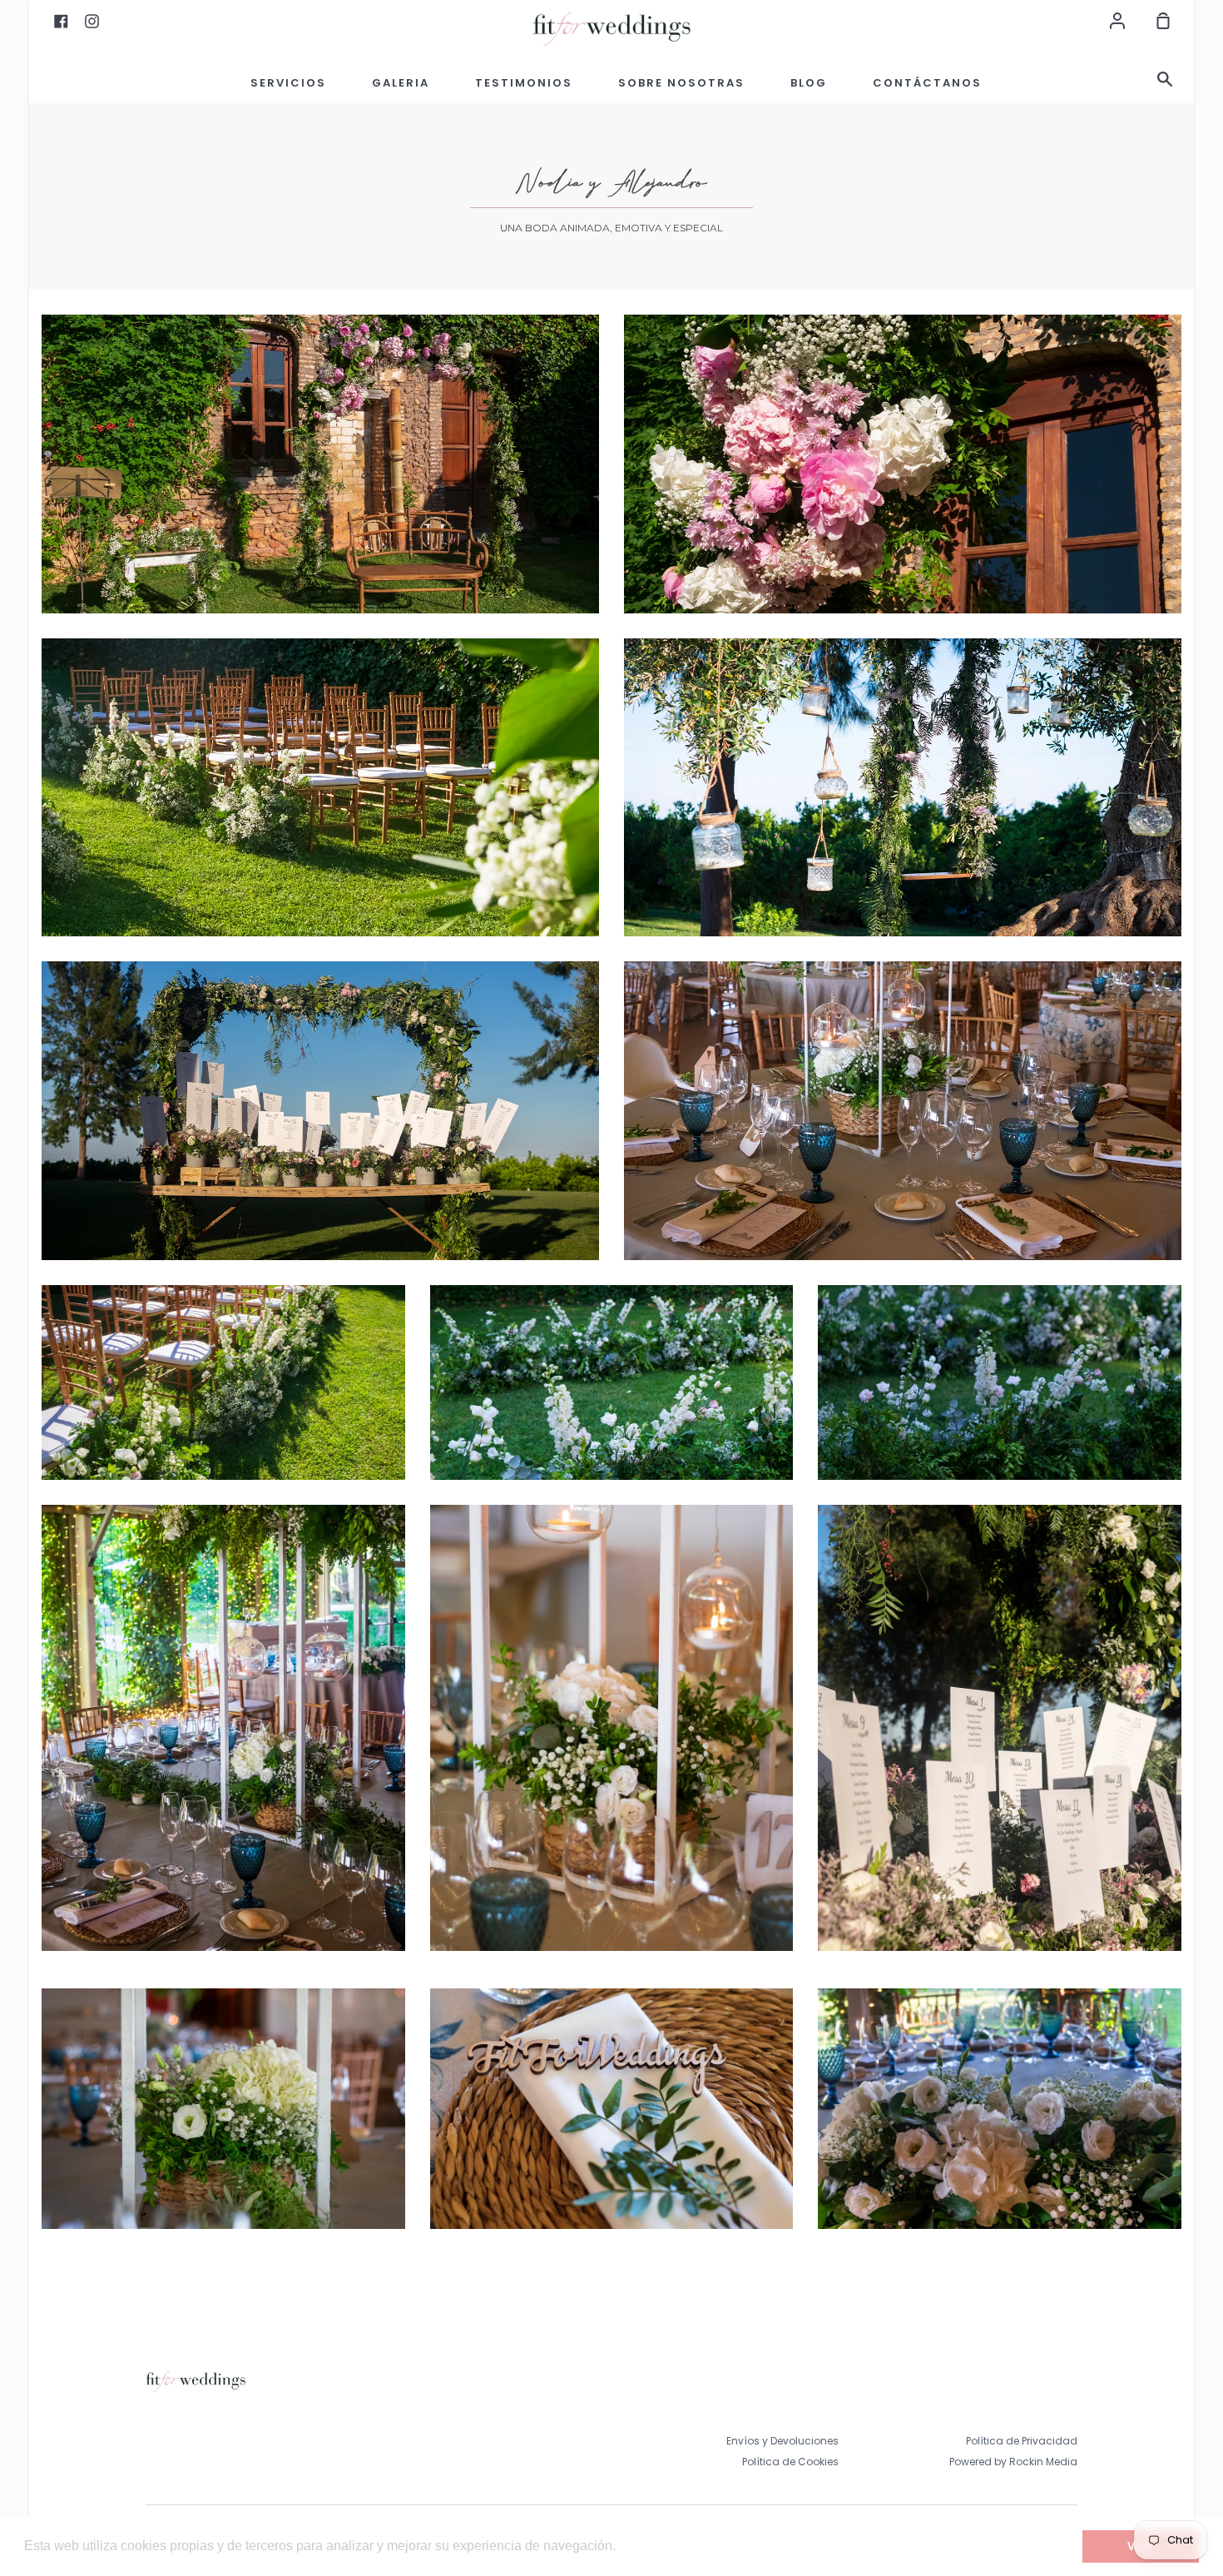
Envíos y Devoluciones (782, 2441)
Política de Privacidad (1022, 2441)
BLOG (809, 83)
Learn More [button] (655, 2546)
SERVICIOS (288, 83)
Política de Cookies (790, 2462)
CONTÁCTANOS (927, 83)
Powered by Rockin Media (1013, 2462)
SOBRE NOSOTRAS (681, 83)
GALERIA (401, 83)
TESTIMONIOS (524, 83)
